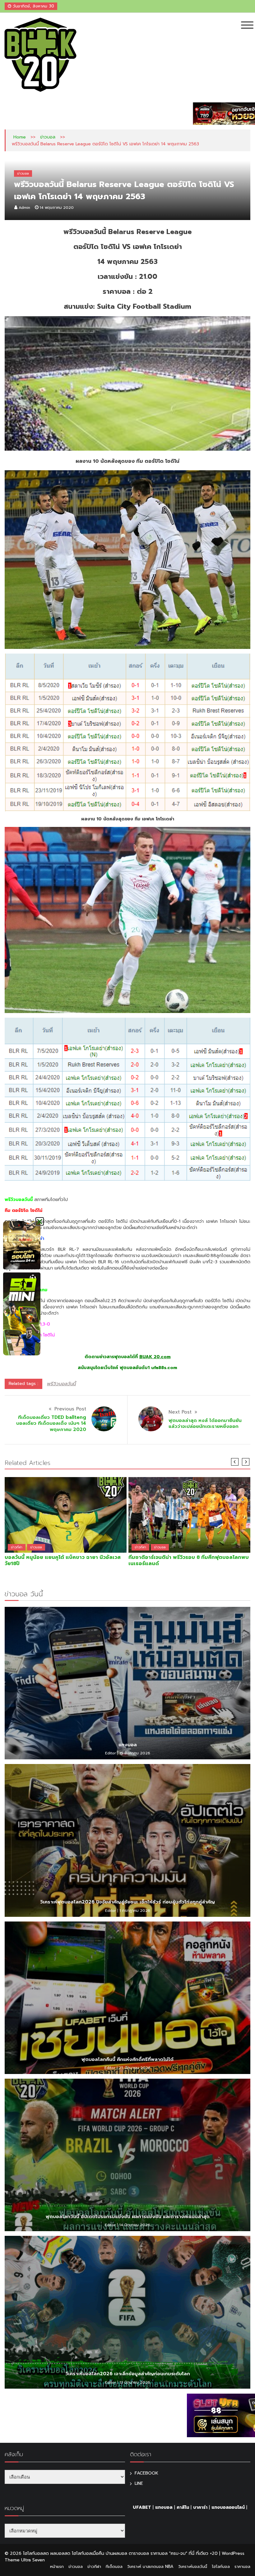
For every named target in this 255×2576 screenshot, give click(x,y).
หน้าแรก (57, 2567)
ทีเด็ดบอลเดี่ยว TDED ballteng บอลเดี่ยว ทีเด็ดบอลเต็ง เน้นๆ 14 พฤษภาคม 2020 (51, 1423)
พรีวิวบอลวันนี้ (61, 1384)
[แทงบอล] (127, 1683)
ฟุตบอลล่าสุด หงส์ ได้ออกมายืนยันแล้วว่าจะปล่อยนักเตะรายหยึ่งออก (205, 1424)
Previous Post (70, 1409)
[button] (40, 1221)
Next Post (180, 1412)
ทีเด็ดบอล (114, 2567)
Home (20, 137)
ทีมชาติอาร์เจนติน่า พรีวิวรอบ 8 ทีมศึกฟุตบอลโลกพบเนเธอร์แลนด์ (189, 1560)
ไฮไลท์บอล (221, 2567)
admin (24, 208)
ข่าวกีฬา (17, 1547)
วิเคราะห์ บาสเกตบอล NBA (150, 2567)
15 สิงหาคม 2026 (135, 1753)
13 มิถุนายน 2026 (135, 2382)
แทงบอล (128, 1745)
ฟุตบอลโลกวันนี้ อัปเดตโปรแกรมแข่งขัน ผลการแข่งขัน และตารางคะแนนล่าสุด (128, 2217)
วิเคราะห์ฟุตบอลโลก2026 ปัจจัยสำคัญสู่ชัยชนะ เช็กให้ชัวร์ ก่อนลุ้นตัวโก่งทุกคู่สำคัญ (127, 1902)
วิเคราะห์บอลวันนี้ (193, 2567)
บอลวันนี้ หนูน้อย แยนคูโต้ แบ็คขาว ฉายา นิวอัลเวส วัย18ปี (63, 1560)
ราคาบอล (242, 2567)
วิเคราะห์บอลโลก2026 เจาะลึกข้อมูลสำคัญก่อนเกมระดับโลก (128, 2374)
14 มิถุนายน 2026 (135, 2225)
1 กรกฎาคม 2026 (135, 1911)
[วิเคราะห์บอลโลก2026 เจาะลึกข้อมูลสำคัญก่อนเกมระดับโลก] (127, 2312)
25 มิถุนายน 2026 (135, 2068)
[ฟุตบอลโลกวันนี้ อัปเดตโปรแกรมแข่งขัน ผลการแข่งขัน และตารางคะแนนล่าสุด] (127, 2155)
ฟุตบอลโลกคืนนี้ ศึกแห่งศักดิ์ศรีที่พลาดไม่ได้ (127, 2059)
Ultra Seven (33, 2560)
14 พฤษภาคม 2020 (57, 208)
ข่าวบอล (48, 137)
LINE (139, 2483)
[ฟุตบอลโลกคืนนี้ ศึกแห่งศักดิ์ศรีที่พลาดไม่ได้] (127, 1998)
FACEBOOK (146, 2473)
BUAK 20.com (155, 1357)
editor (111, 1753)
